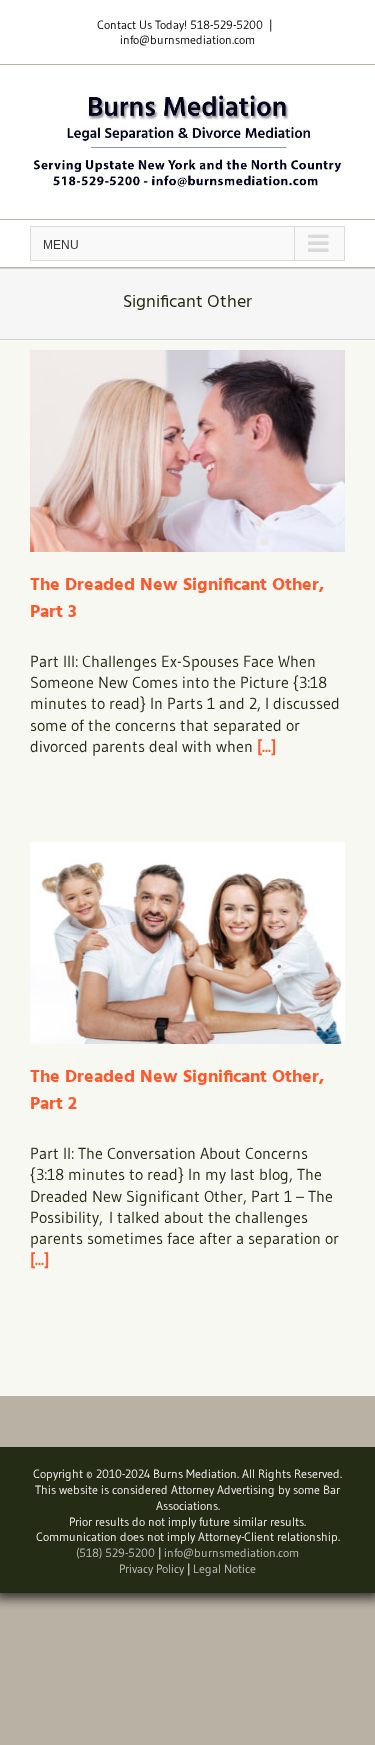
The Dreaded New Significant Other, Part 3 (177, 599)
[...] (266, 746)
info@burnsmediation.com (187, 39)
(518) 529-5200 (115, 1552)
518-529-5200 (226, 24)
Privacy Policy (151, 1568)
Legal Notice (224, 1568)
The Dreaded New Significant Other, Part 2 (177, 1091)
